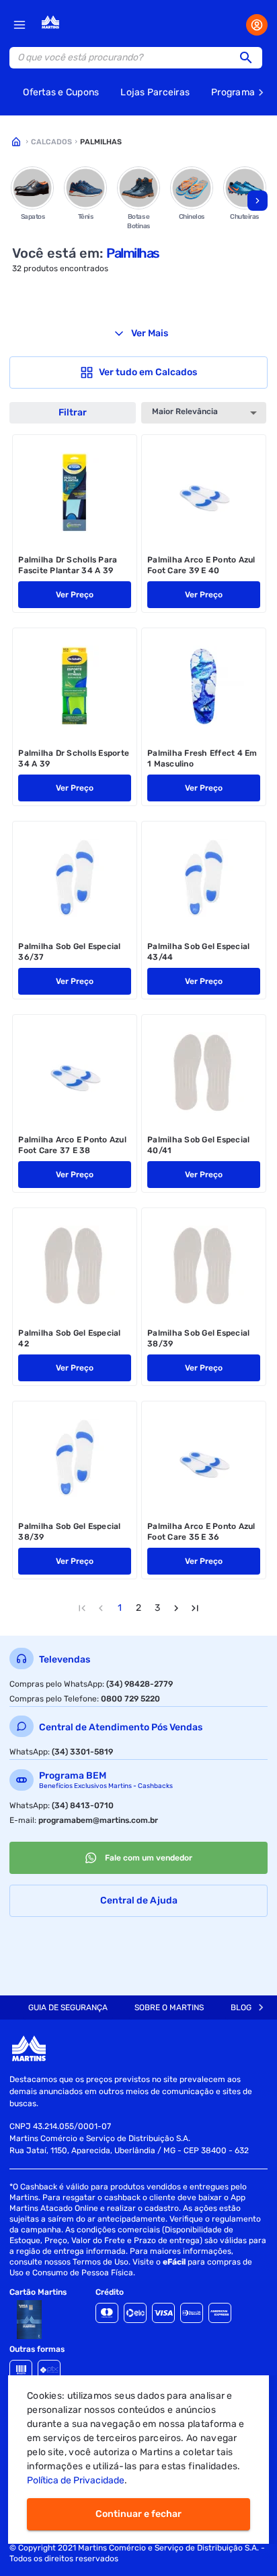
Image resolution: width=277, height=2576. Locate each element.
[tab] (68, 2008)
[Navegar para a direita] (258, 201)
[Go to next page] (176, 1608)
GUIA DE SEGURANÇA (68, 2008)
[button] (250, 58)
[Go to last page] (195, 1608)
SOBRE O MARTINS (169, 2008)
